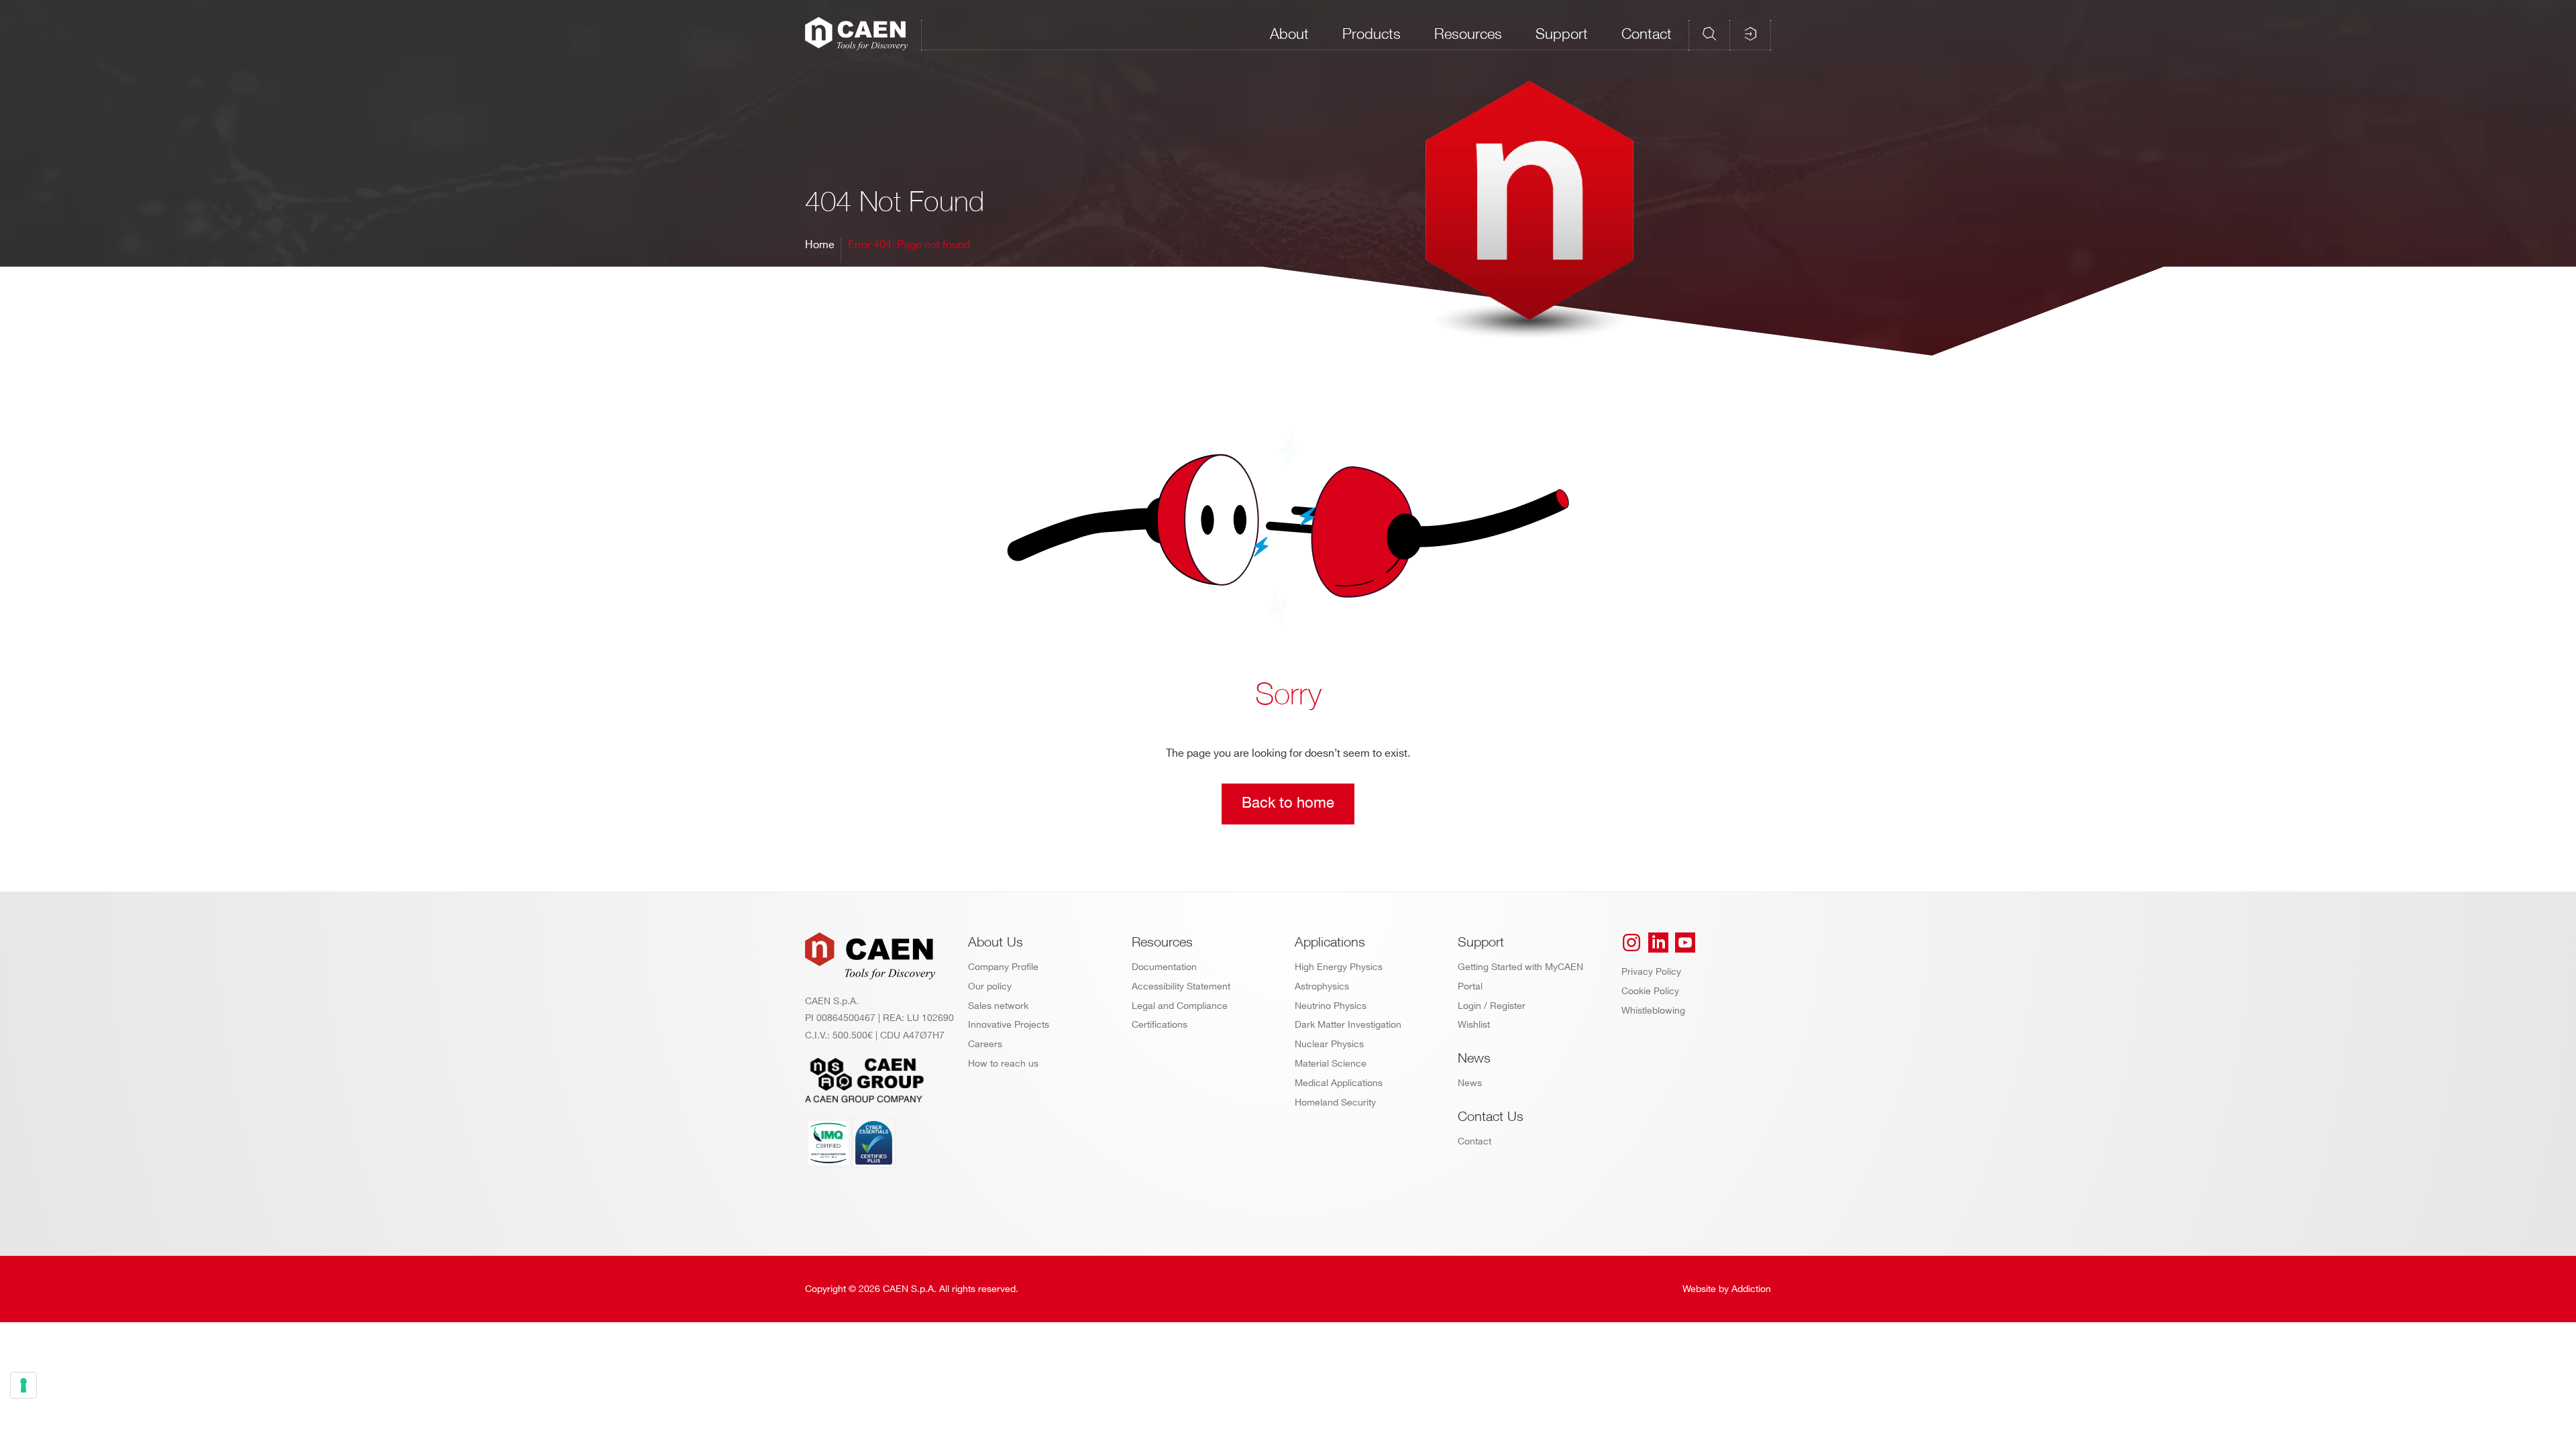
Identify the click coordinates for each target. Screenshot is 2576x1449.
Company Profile (1003, 967)
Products (1372, 34)
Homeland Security (1335, 1103)
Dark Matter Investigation (1348, 1025)
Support (1562, 34)
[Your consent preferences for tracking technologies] (23, 1385)
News (1470, 1083)
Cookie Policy (1650, 991)
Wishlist (1474, 1025)
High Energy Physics (1339, 967)
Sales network (998, 1006)
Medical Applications (1339, 1083)
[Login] (1750, 34)
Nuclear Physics (1329, 1044)
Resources (1468, 34)
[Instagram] (1631, 943)
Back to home (1288, 803)
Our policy (990, 986)
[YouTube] (1685, 943)
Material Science (1331, 1064)
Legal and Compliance (1180, 1006)
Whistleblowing (1653, 1011)
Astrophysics (1322, 986)
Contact (1647, 34)
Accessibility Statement (1181, 986)
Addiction (1751, 1289)
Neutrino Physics (1331, 1006)
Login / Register (1492, 1006)
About (1289, 34)
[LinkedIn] (1658, 943)
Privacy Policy (1651, 972)
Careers (985, 1044)
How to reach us (1003, 1064)
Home (820, 245)
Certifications (1160, 1025)
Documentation (1164, 967)
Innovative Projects (1009, 1025)
